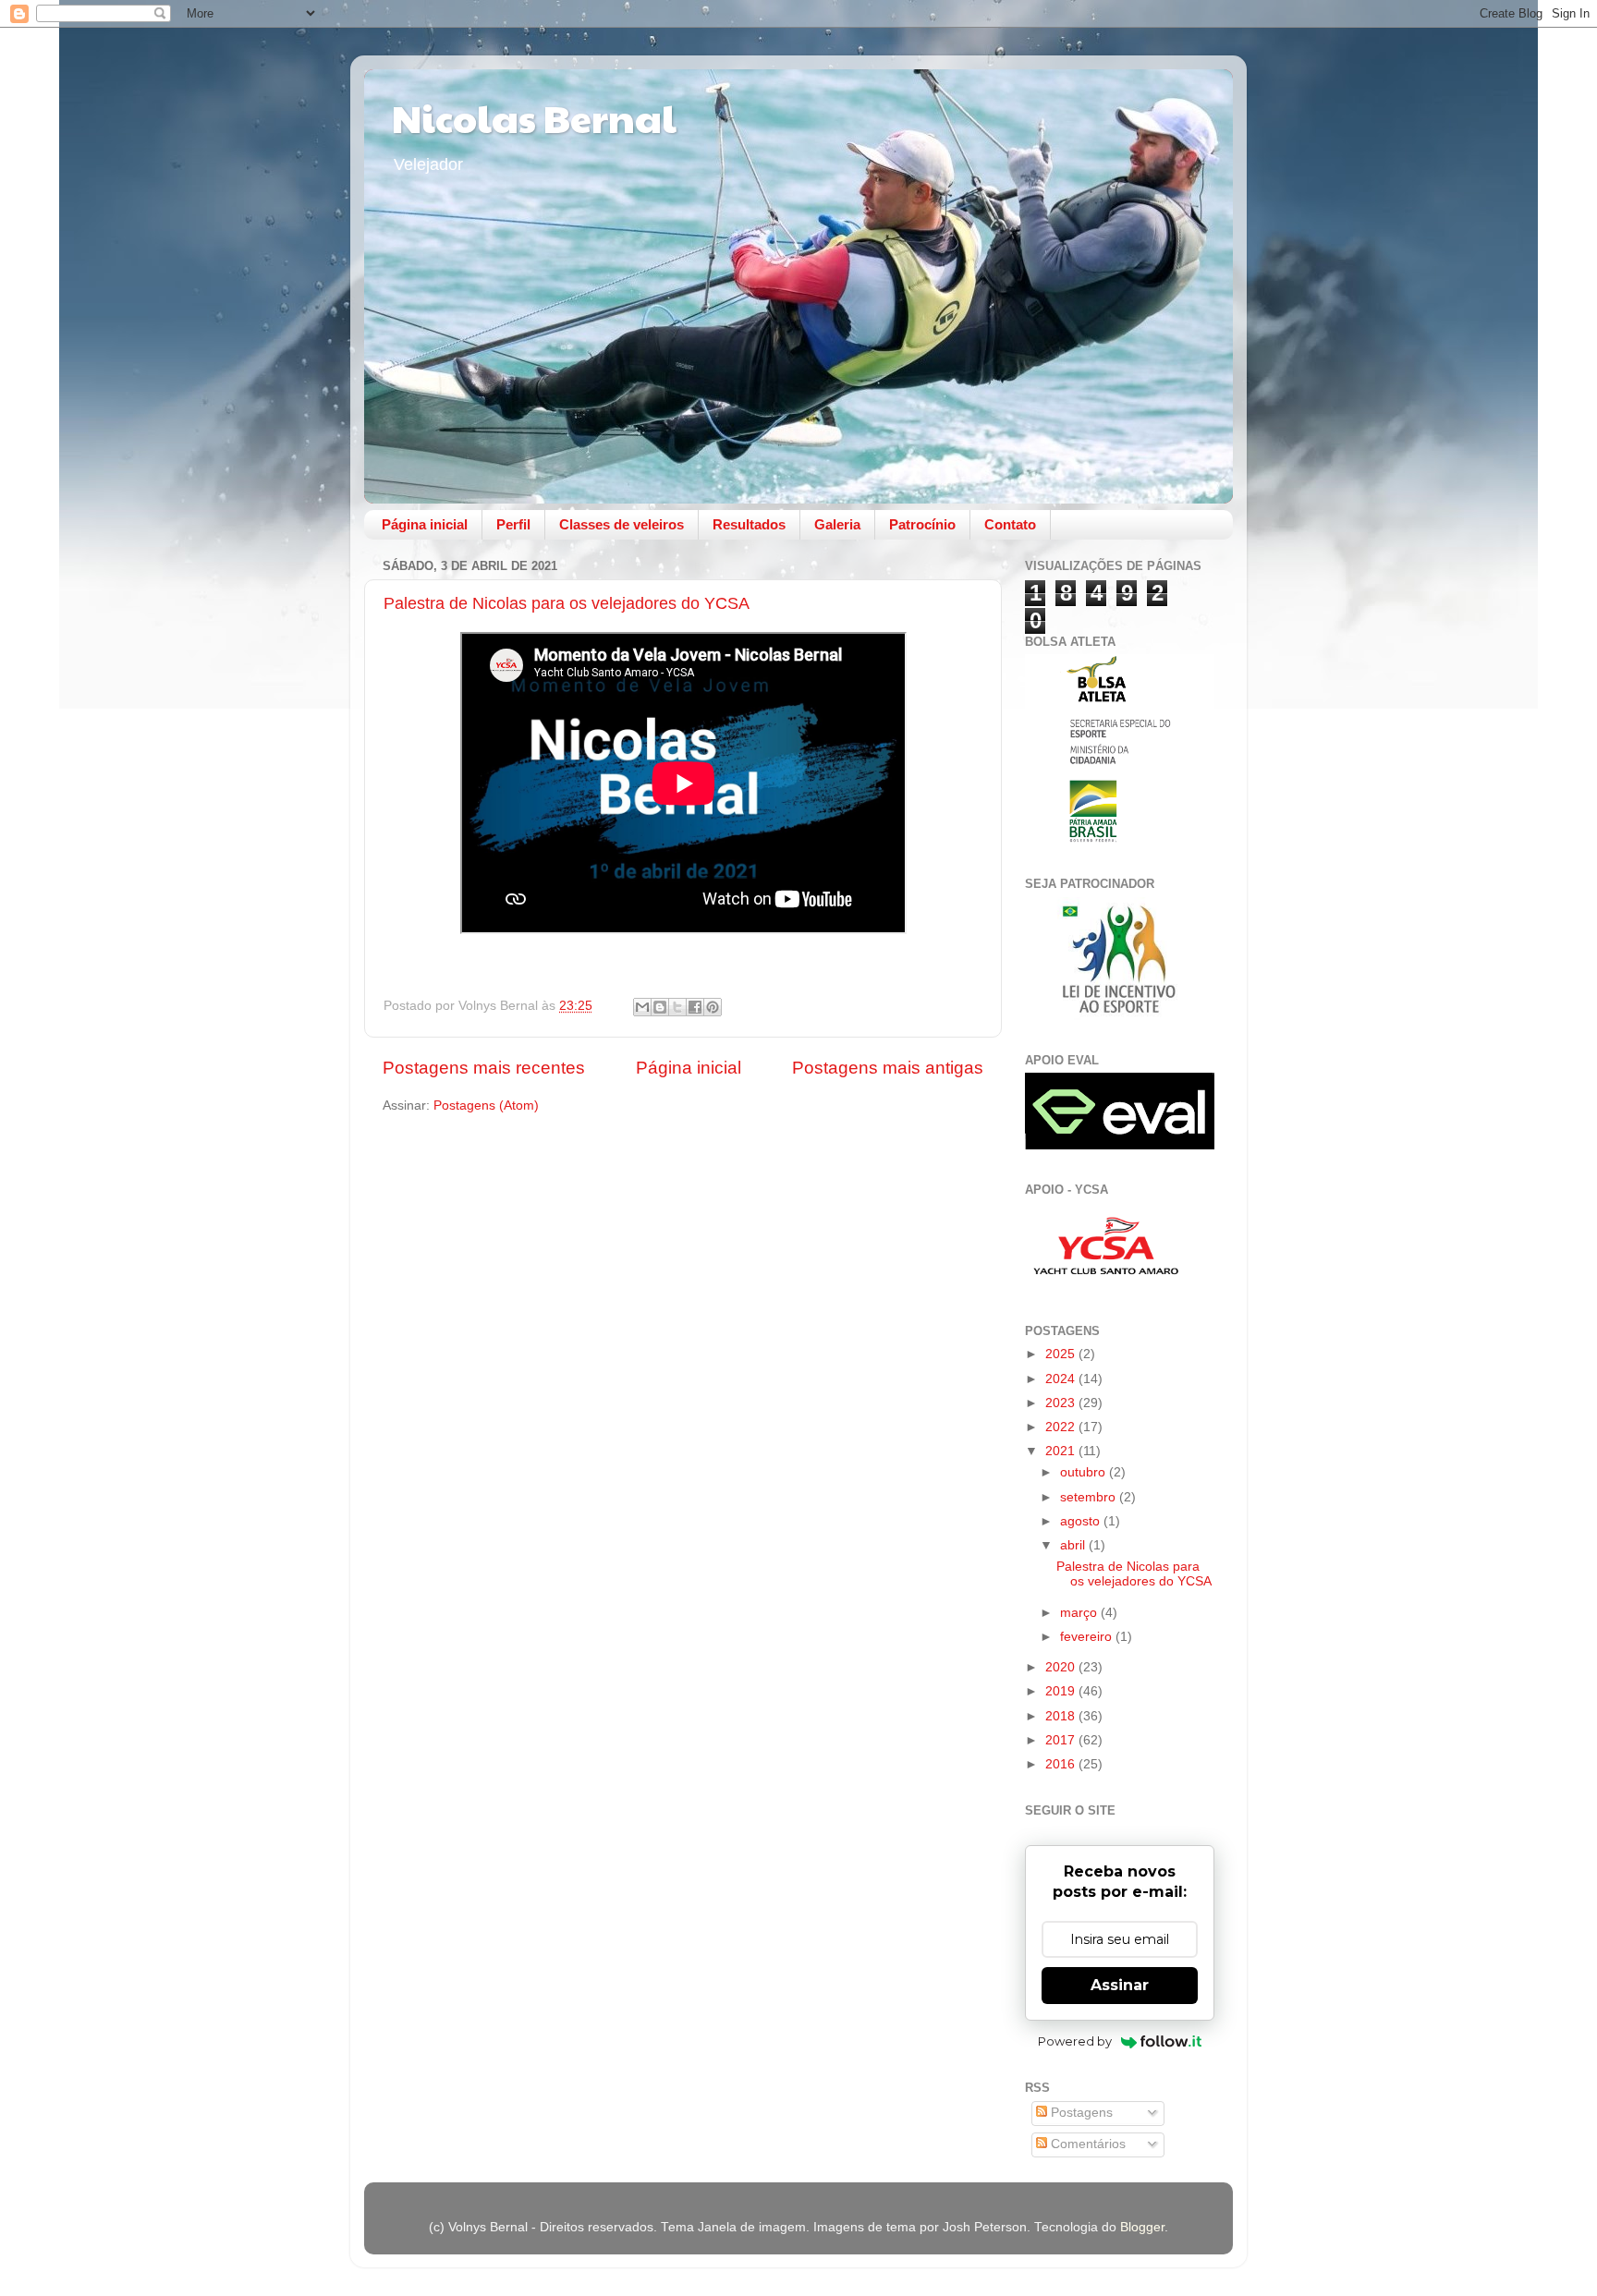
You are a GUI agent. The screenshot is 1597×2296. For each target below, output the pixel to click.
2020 (1062, 1667)
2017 (1062, 1740)
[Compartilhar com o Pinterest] (713, 1007)
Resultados (749, 524)
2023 (1062, 1403)
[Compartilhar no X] (677, 1007)
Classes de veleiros (622, 524)
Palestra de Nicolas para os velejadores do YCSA (567, 603)
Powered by (1075, 2041)
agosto (1082, 1521)
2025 (1062, 1354)
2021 (1062, 1451)
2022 (1062, 1427)
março (1080, 1613)
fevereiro (1088, 1637)
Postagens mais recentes (484, 1068)
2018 (1062, 1716)
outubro (1085, 1472)
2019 (1062, 1691)
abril (1074, 1545)
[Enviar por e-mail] (642, 1007)
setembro (1090, 1497)
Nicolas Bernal (534, 117)
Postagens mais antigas (888, 1068)
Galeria (837, 524)
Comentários (1086, 2144)
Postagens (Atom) (486, 1105)
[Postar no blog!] (660, 1007)
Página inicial (425, 524)
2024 (1062, 1379)
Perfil (513, 524)
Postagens (1080, 2113)
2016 (1062, 1764)
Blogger (1142, 2227)
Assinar (1120, 1985)
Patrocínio (922, 524)
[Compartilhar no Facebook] (695, 1007)
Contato (1010, 524)
